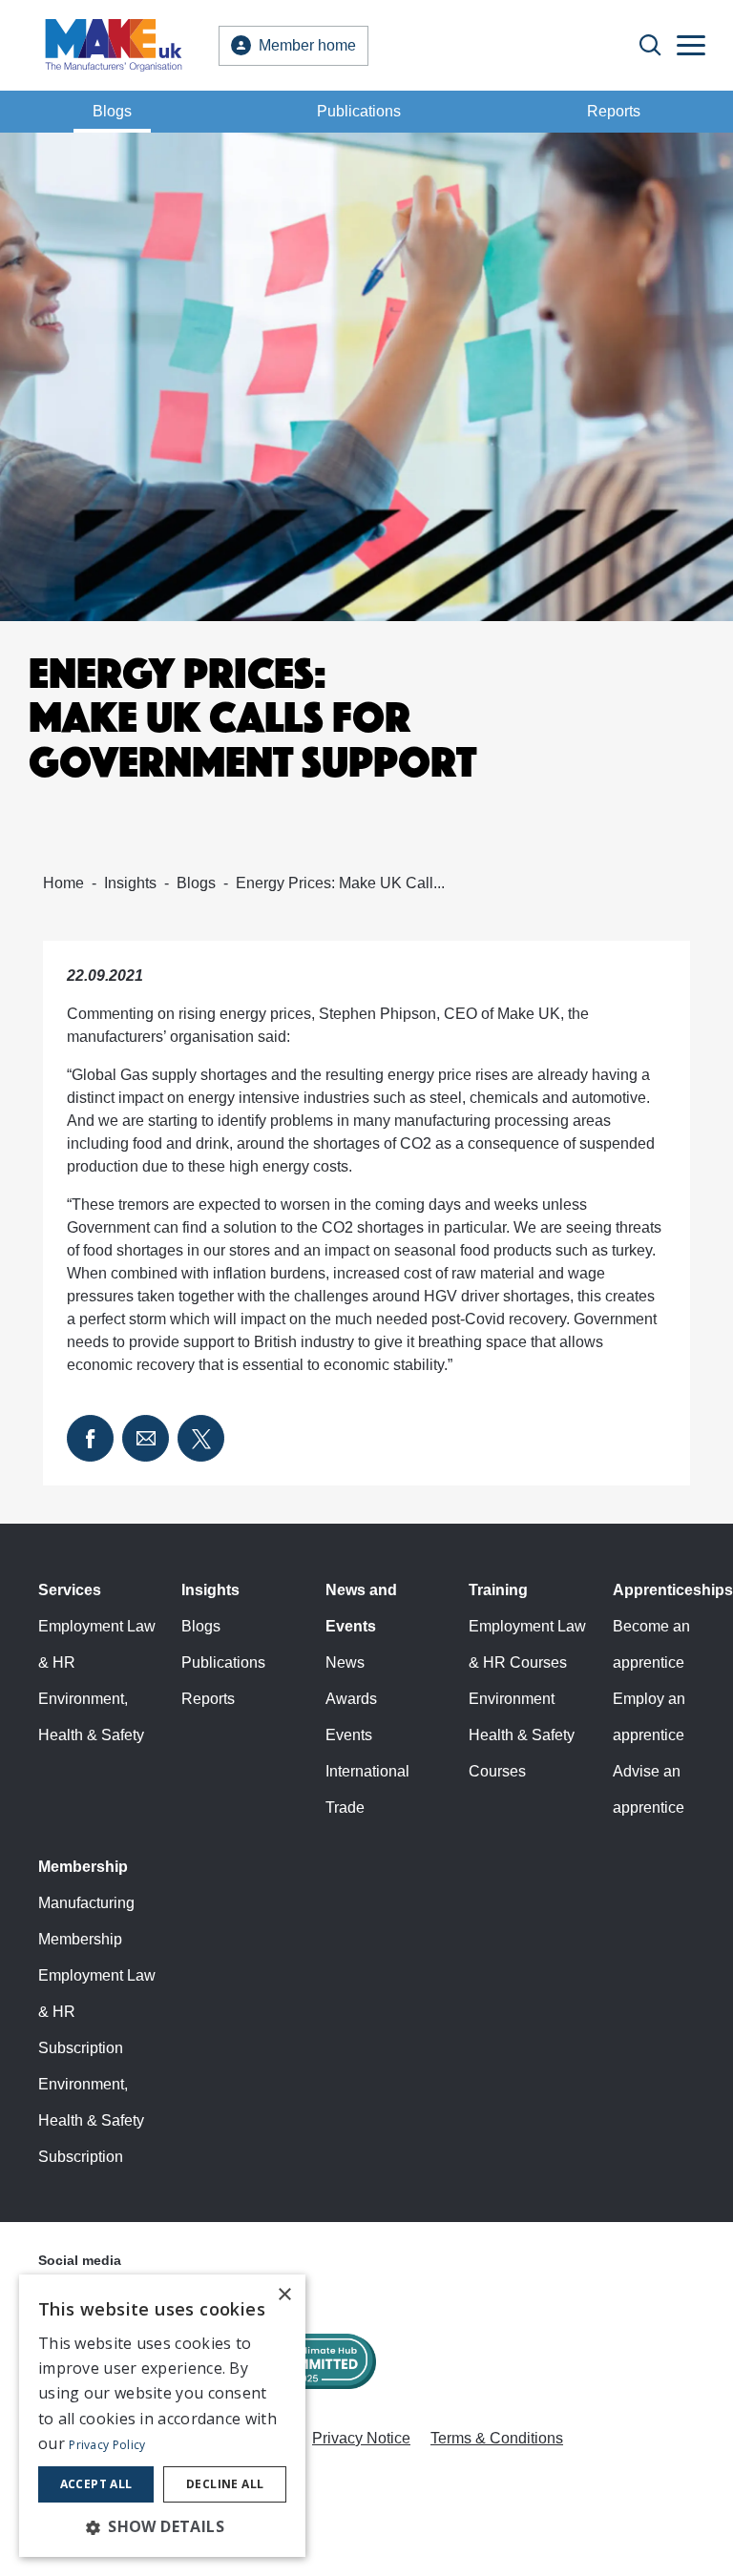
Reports (614, 111)
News (345, 1662)
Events (349, 1735)
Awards (351, 1699)
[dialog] (162, 2416)
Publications (359, 111)
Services (70, 1590)
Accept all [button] (96, 2484)
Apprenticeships (673, 1590)
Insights (130, 883)
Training (498, 1590)
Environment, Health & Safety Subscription (91, 2120)
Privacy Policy (107, 2445)
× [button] (284, 2295)
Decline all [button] (225, 2484)
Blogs (112, 111)
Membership (83, 1867)
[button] (162, 2526)
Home (63, 883)
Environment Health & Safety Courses (522, 1735)
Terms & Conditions (497, 2438)
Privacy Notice (361, 2438)
